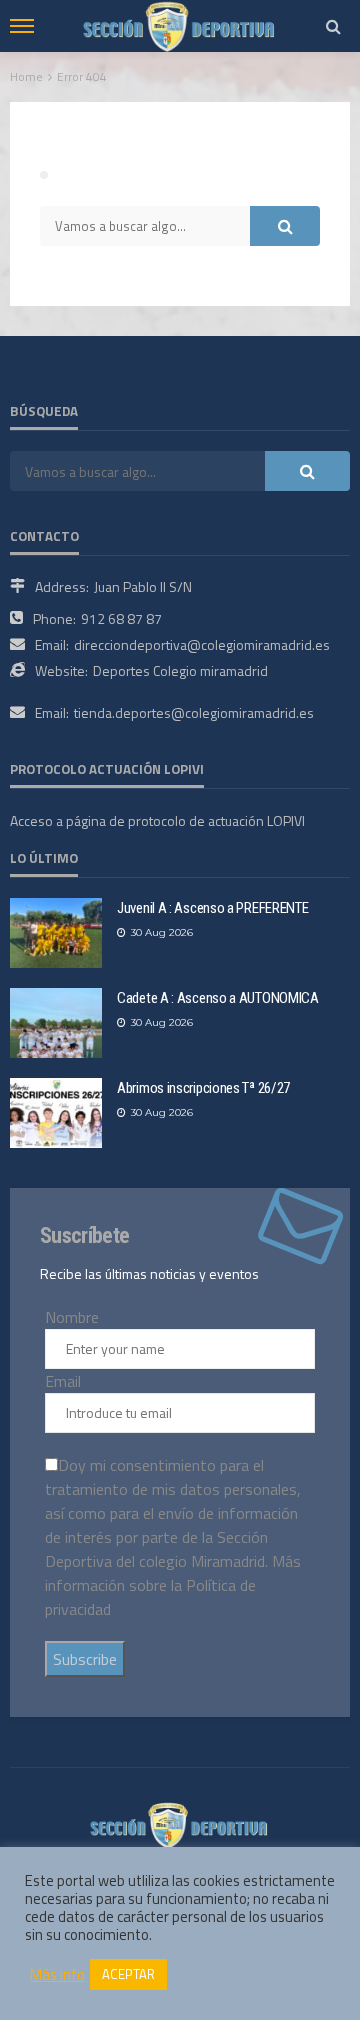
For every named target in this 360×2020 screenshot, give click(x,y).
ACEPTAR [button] (128, 1974)
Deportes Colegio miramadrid (180, 670)
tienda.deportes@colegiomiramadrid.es (194, 712)
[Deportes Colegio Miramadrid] (180, 1823)
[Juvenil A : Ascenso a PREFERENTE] (56, 933)
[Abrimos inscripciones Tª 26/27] (56, 1113)
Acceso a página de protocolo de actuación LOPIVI (157, 820)
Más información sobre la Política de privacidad (173, 1585)
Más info (57, 1975)
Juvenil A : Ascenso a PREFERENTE (212, 908)
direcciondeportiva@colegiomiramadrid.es (202, 644)
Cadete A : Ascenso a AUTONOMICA (218, 998)
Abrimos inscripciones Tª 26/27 (203, 1088)
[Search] (333, 26)
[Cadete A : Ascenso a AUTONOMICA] (56, 1023)
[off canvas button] (22, 26)
